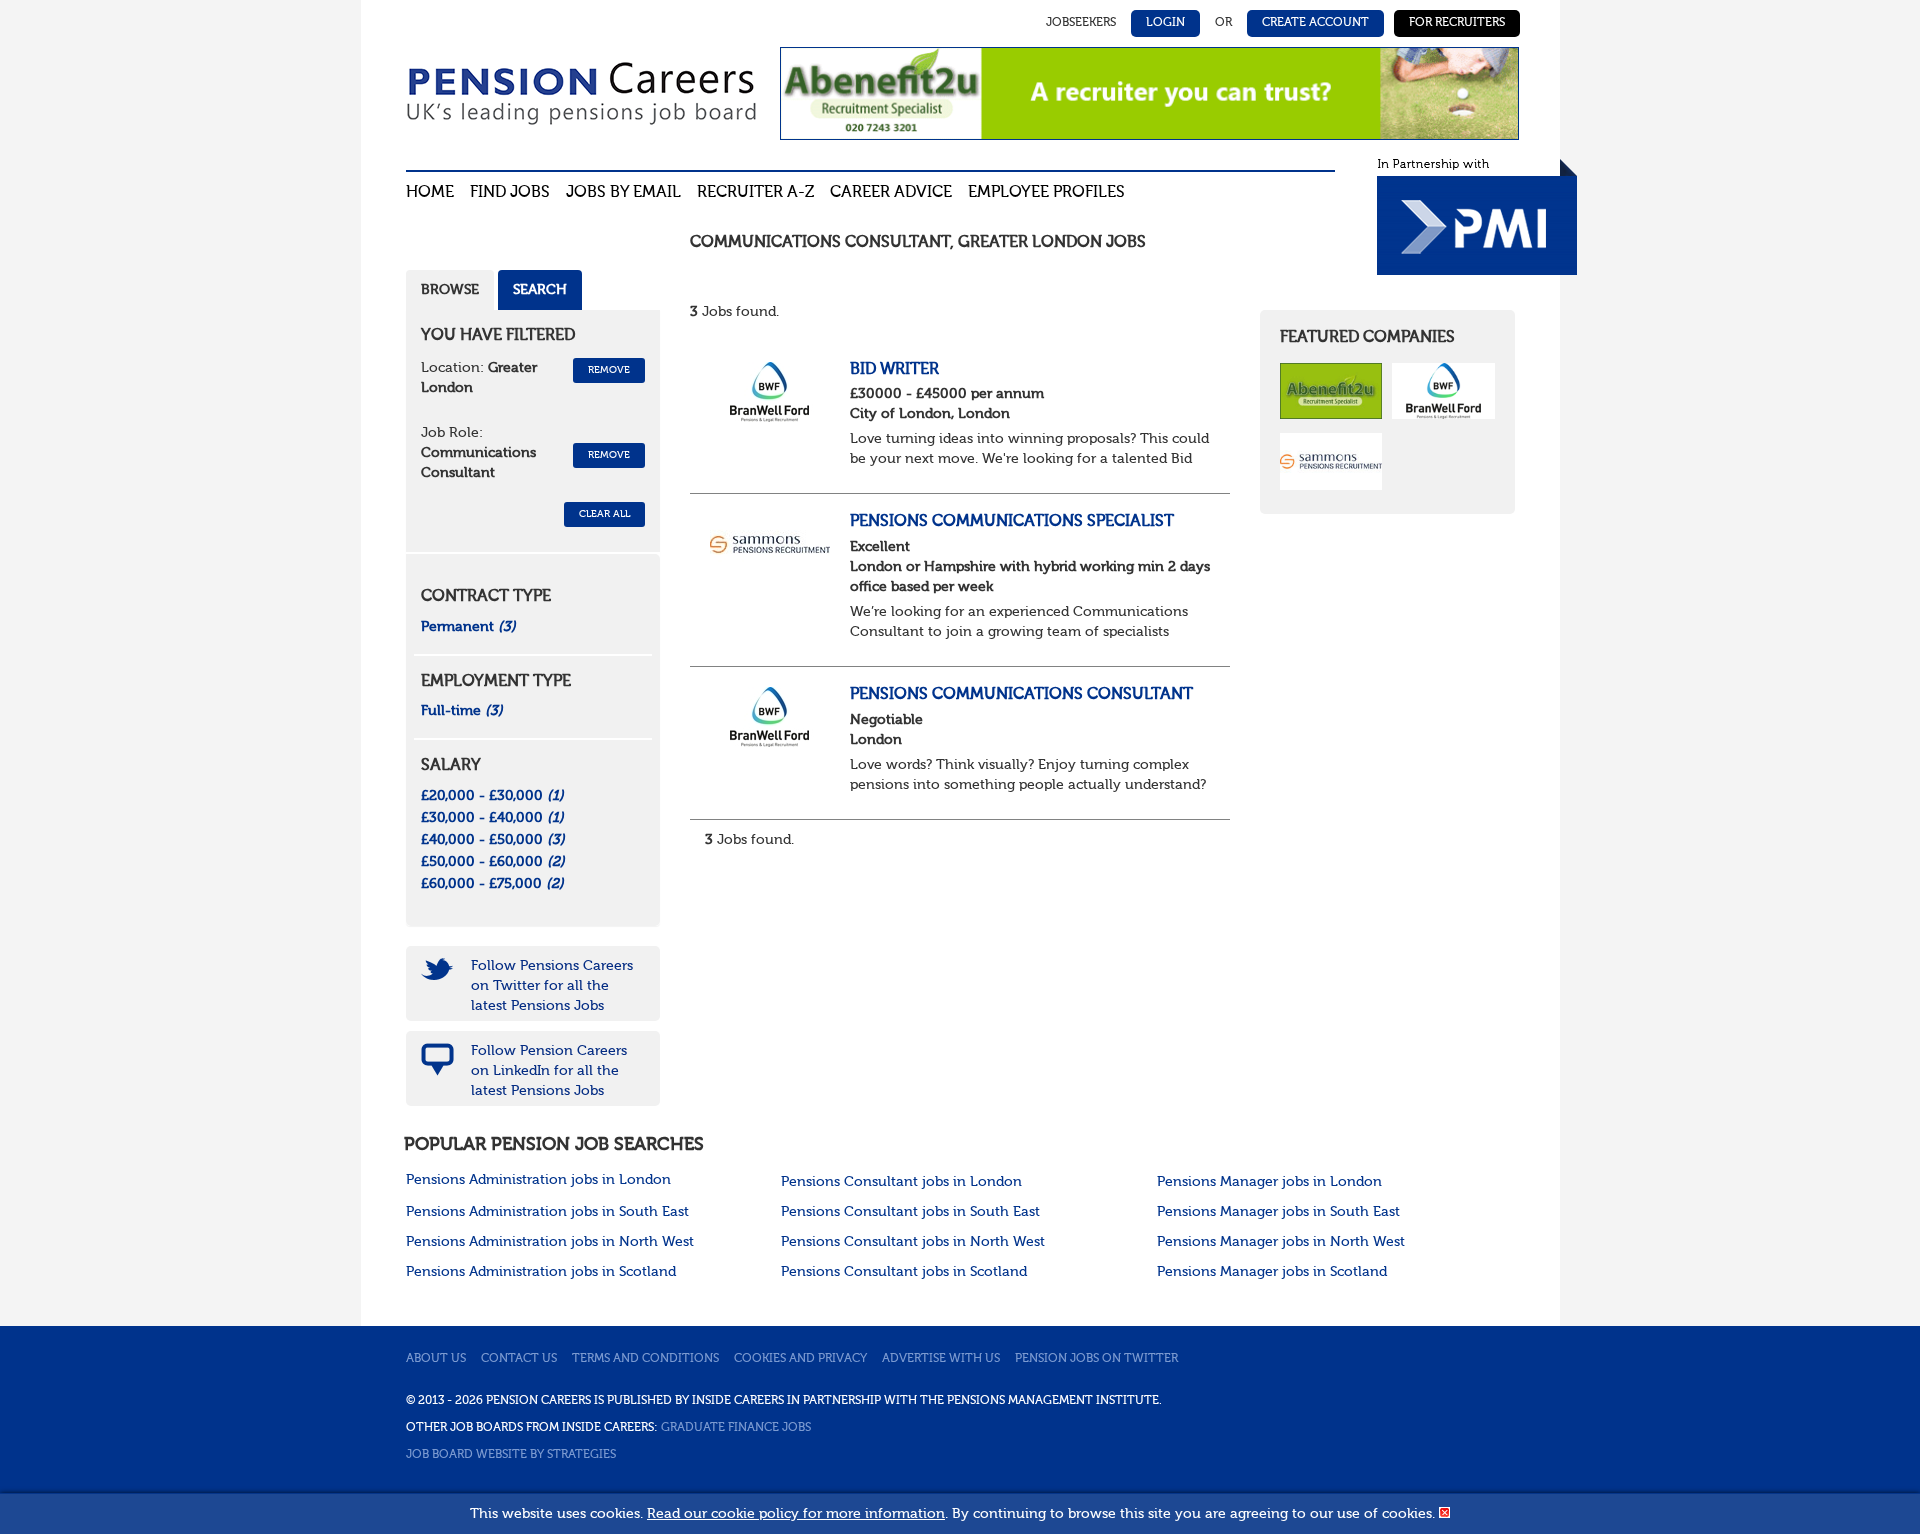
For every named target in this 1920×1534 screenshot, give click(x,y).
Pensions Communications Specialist (1012, 522)
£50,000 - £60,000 (493, 862)
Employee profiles (1046, 193)
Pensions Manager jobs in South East (1278, 1212)
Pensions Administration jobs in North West (550, 1242)
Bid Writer (894, 370)
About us (436, 1359)
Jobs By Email (623, 193)
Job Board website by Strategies (511, 1455)
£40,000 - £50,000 (493, 840)
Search (540, 290)
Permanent (468, 627)
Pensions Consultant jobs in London (901, 1182)
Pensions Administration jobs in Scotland (541, 1272)
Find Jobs (510, 193)
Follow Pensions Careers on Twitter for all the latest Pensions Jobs (552, 986)
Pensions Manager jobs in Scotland (1272, 1272)
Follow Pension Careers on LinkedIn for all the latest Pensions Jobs (549, 1071)
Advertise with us (941, 1359)
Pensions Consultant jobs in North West (913, 1242)
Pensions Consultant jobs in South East (910, 1212)
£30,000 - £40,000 (492, 818)
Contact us (519, 1359)
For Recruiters (1457, 23)
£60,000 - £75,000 (492, 884)
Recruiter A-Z (755, 193)
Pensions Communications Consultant (1021, 695)
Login (1165, 23)
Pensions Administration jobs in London (538, 1180)
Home (430, 193)
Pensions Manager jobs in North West (1281, 1242)
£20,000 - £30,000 (492, 796)
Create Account (1315, 23)
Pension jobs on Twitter (1096, 1359)
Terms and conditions (645, 1359)
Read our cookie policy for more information (796, 1514)
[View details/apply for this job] (770, 391)
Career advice (891, 193)
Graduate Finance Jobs (736, 1428)
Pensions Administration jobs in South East (547, 1212)
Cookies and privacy (800, 1359)
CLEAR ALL (604, 514)
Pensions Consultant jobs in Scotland (904, 1272)
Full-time (462, 711)
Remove (609, 370)
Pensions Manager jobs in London (1269, 1182)
